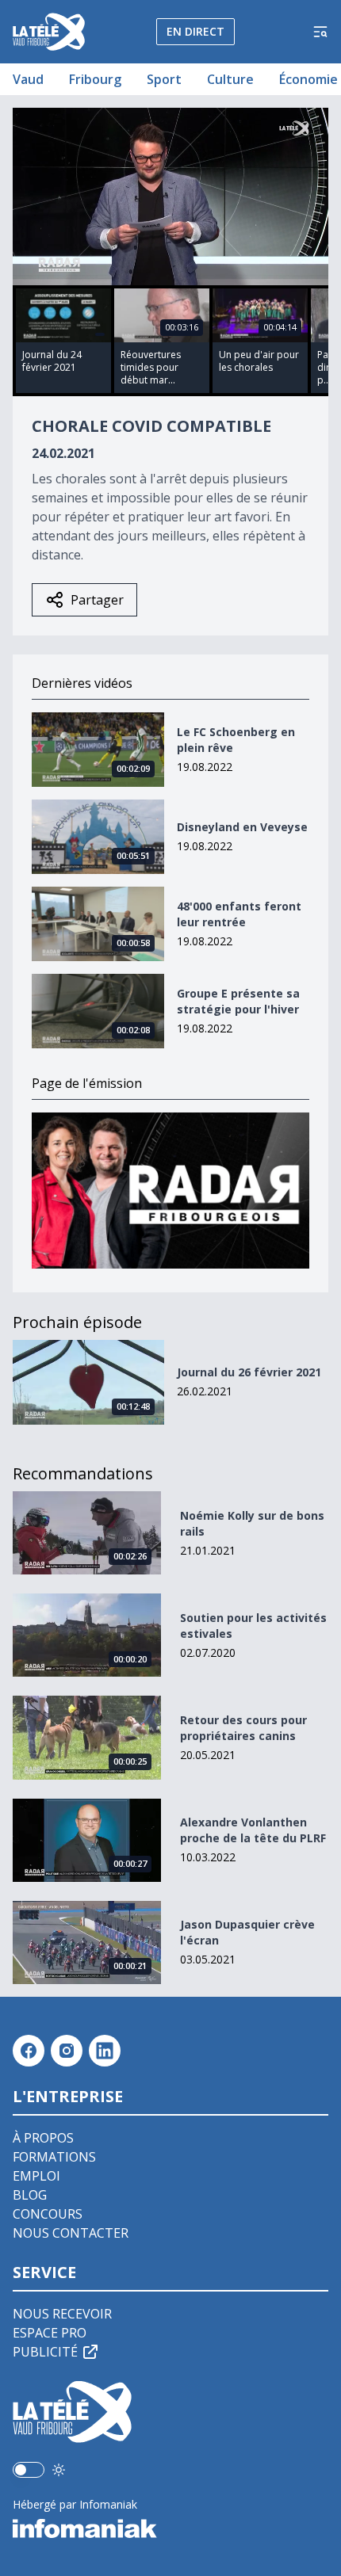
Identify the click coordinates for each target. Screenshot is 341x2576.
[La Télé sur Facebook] (29, 2051)
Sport (164, 79)
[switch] (29, 2470)
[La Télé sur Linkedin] (105, 2051)
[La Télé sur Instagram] (67, 2051)
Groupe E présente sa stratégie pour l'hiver (238, 1001)
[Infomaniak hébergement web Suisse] (170, 2528)
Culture (230, 79)
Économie (308, 79)
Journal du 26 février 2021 (249, 1372)
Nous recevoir (62, 2314)
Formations (54, 2157)
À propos (43, 2138)
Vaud (28, 79)
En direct (195, 31)
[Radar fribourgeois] (170, 1191)
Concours (48, 2214)
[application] (170, 197)
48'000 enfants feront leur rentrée (239, 914)
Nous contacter (71, 2233)
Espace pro (50, 2333)
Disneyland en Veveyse (242, 827)
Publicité (45, 2352)
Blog (30, 2195)
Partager (97, 600)
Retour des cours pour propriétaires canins (243, 1728)
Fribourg (95, 79)
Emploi (36, 2176)
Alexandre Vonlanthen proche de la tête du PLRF (253, 1830)
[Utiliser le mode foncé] (59, 2470)
